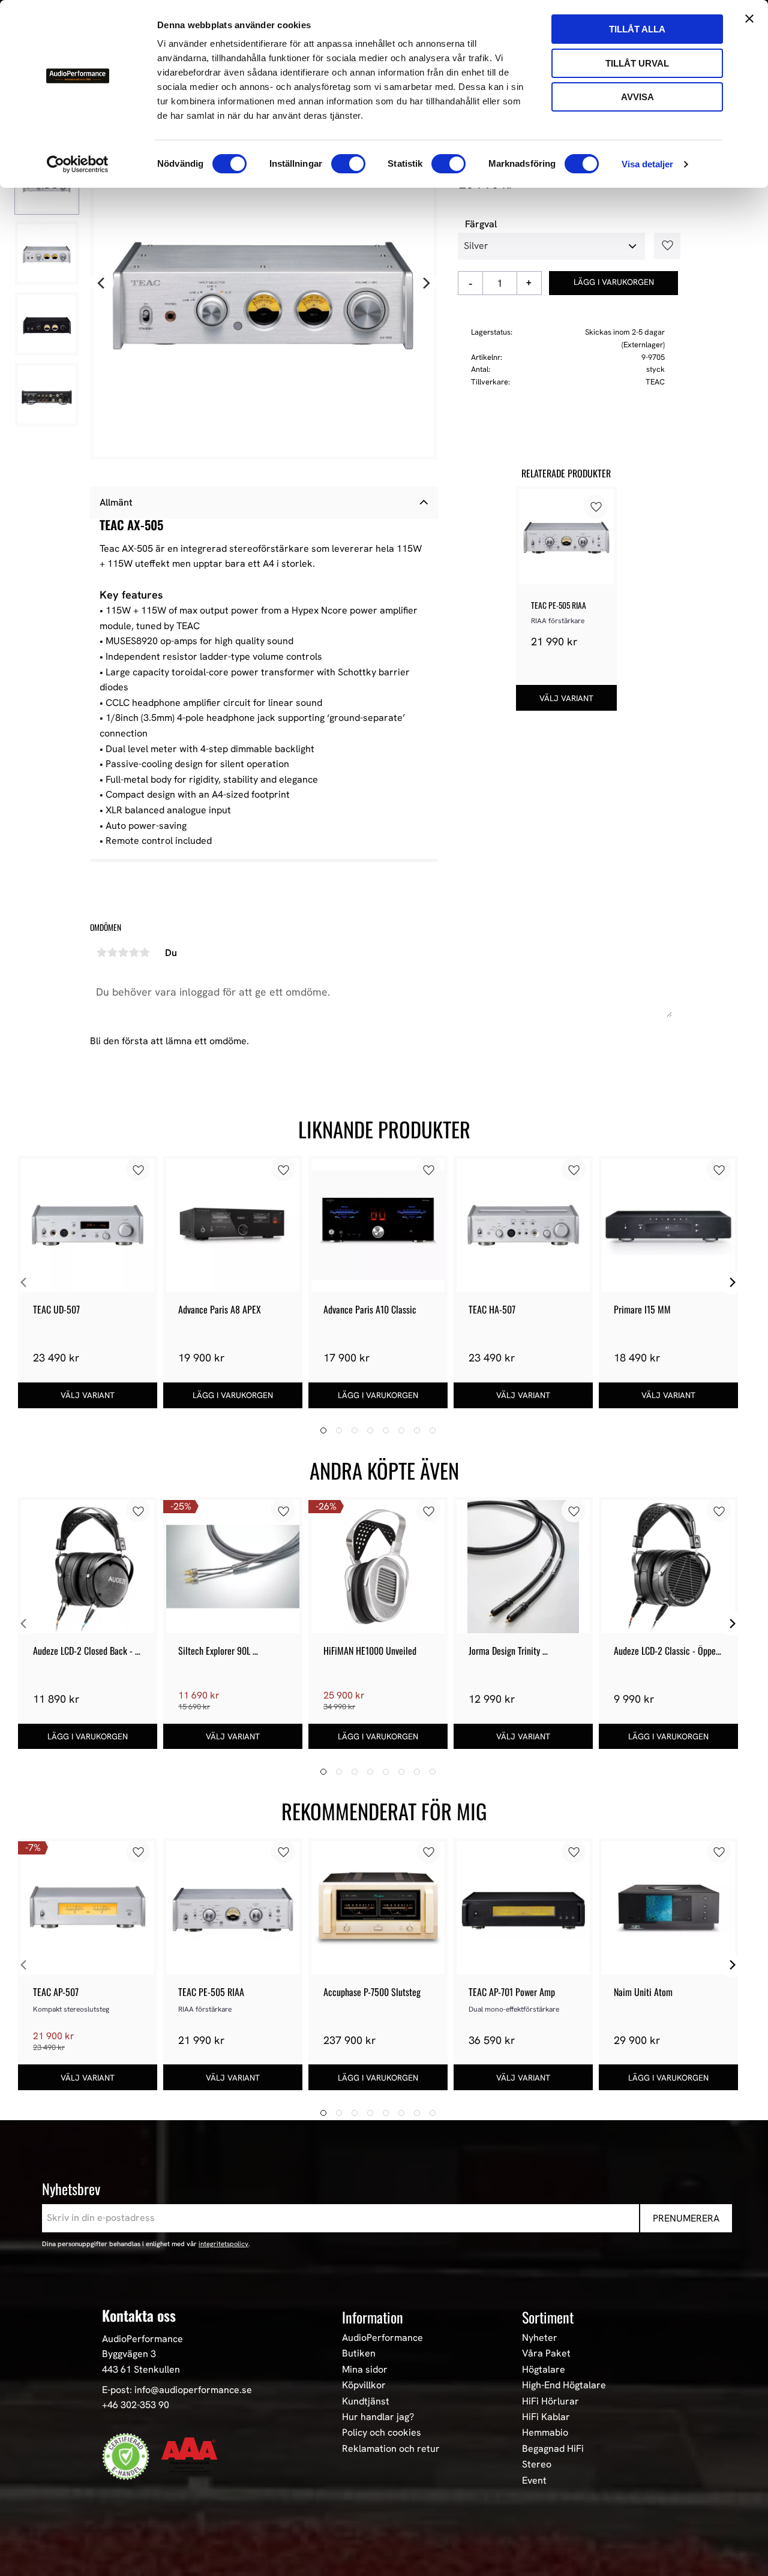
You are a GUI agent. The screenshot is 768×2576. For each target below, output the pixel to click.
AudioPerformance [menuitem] (382, 2338)
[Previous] (102, 284)
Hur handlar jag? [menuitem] (378, 2417)
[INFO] (567, 698)
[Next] (425, 284)
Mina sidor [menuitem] (365, 2370)
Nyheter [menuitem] (540, 2338)
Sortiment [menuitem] (548, 2317)
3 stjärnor (123, 952)
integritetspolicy (223, 2244)
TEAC (655, 382)
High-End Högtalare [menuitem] (564, 2385)
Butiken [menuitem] (359, 2353)
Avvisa (637, 97)
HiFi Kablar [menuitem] (546, 2417)
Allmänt (116, 502)
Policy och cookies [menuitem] (382, 2433)
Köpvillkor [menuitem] (364, 2385)
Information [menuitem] (373, 2317)
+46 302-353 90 (136, 2405)
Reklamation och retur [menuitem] (391, 2449)
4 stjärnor (134, 952)
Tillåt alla (637, 29)
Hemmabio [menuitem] (545, 2433)
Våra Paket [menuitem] (546, 2353)
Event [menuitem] (534, 2481)
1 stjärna (101, 952)
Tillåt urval (637, 63)
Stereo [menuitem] (537, 2464)
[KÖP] (613, 283)
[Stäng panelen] (749, 19)
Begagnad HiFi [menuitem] (553, 2449)
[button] (663, 246)
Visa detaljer (647, 164)
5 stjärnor (145, 952)
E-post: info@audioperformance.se (177, 2390)
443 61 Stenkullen (141, 2369)
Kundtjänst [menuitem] (366, 2401)
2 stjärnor (112, 952)
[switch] (348, 164)
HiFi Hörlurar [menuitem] (550, 2401)
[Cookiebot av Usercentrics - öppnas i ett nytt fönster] (78, 164)
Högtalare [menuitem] (544, 2370)
